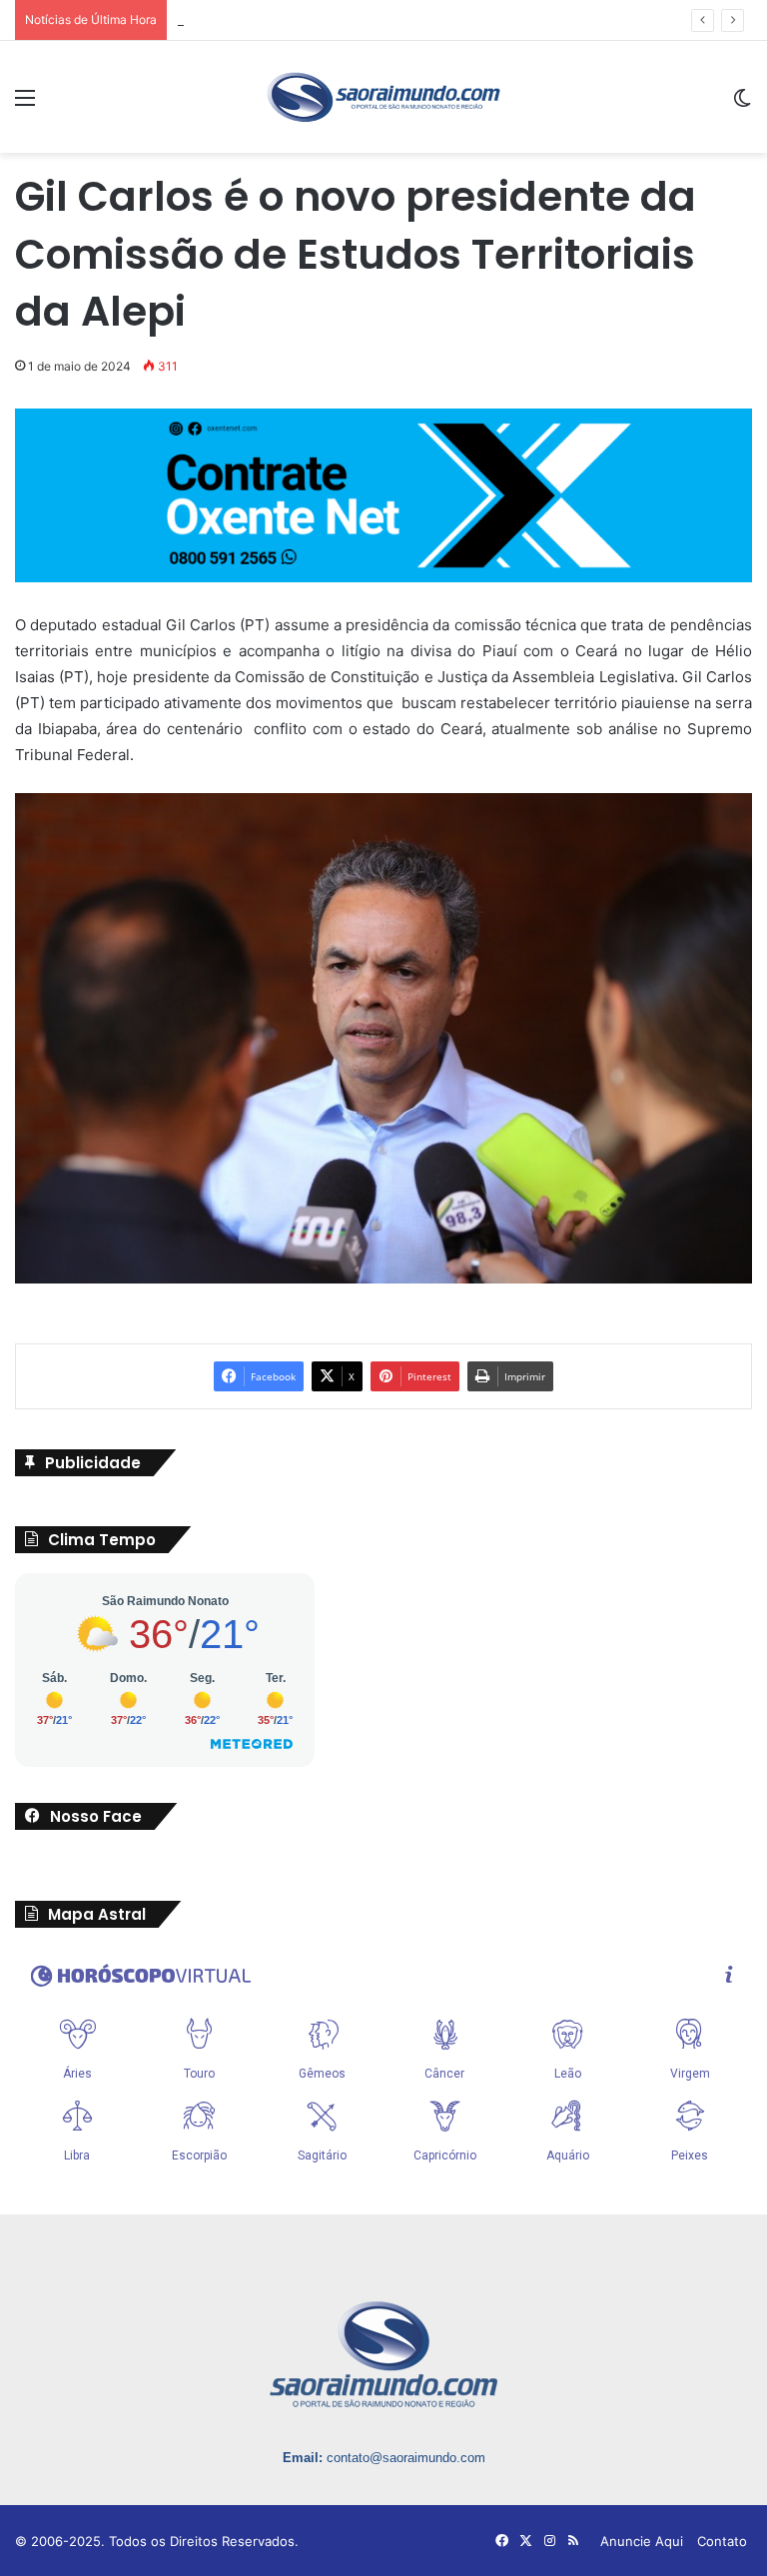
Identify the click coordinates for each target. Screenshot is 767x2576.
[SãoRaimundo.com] (383, 97)
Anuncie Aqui (642, 2541)
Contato (722, 2541)
